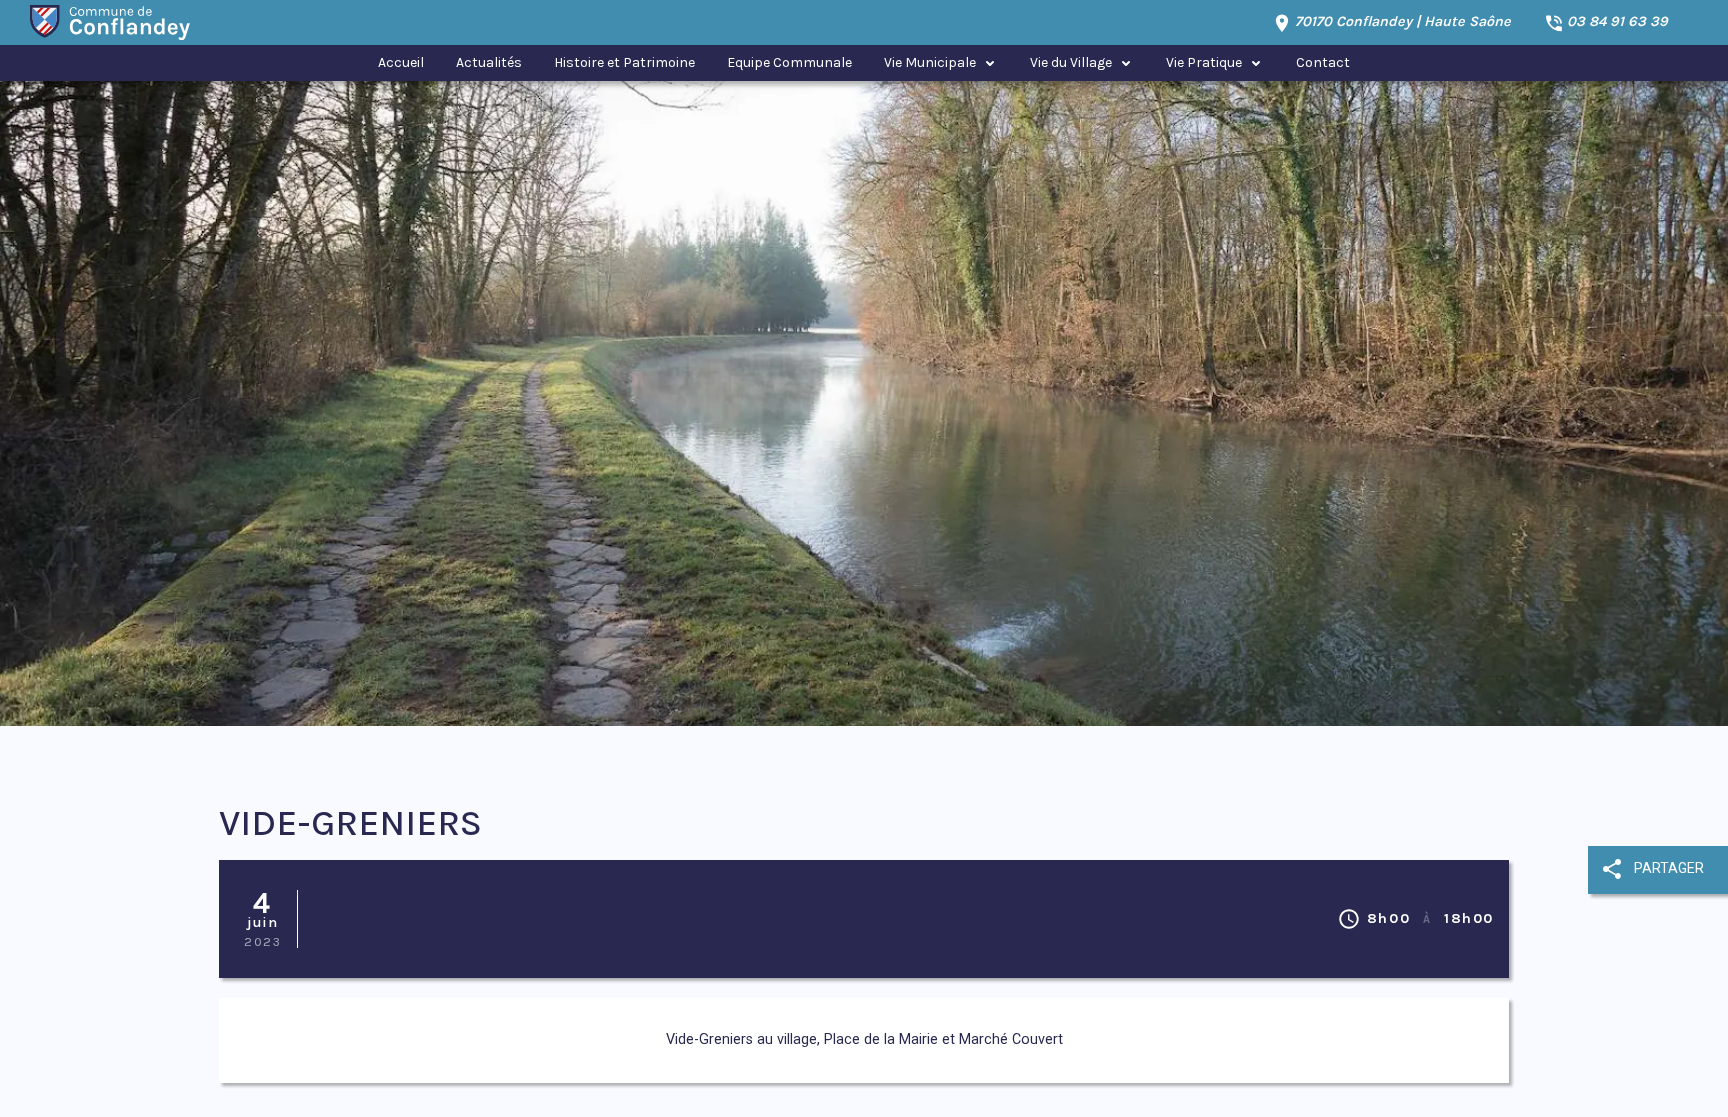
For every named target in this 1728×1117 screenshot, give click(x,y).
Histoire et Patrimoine (624, 62)
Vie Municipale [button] (930, 62)
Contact (1323, 62)
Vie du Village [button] (1071, 62)
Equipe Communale (789, 62)
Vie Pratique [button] (1204, 62)
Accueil (401, 62)
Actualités (489, 62)
